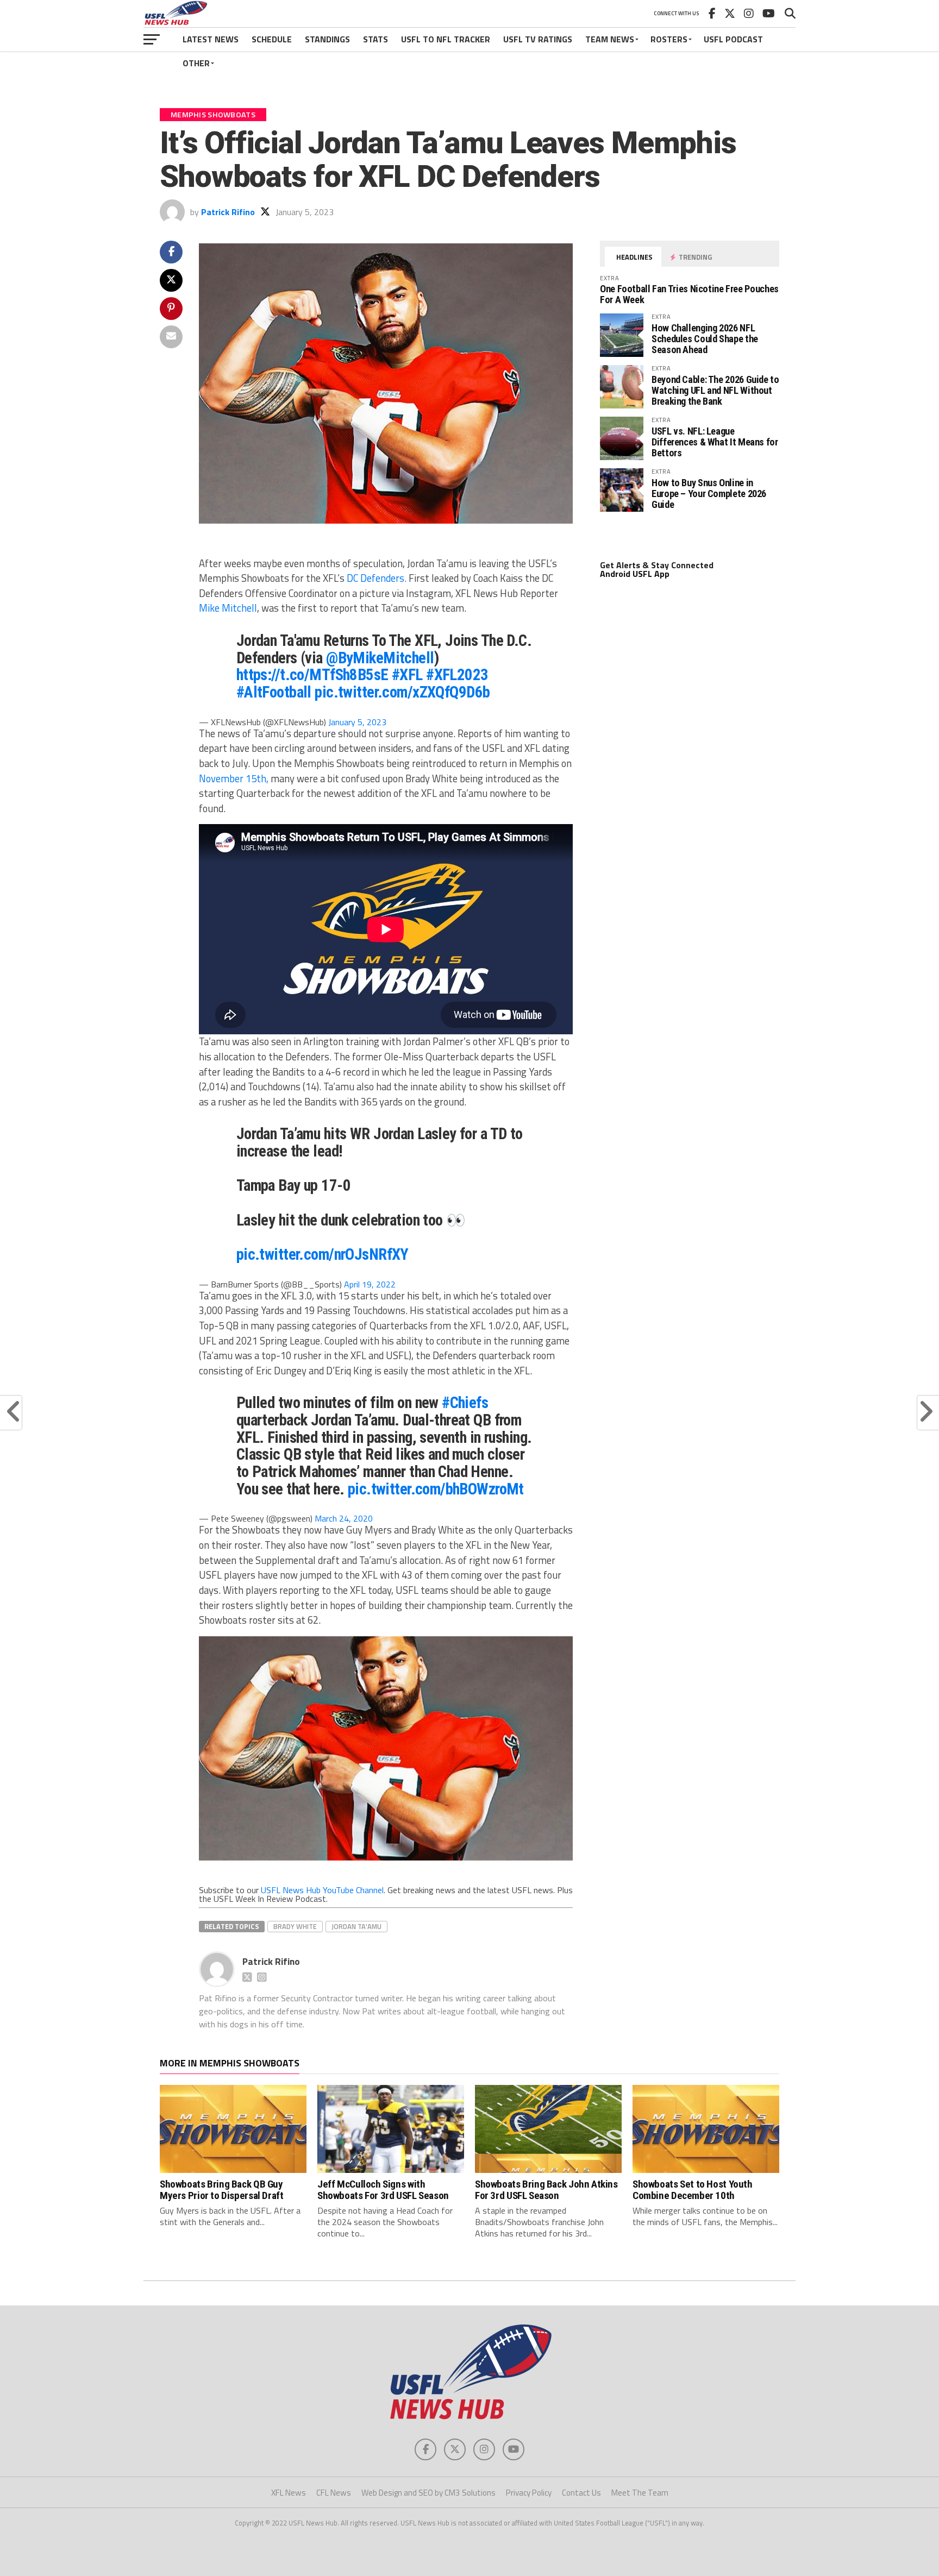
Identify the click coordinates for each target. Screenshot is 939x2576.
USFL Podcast (733, 39)
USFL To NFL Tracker (446, 39)
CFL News (334, 2493)
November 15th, (234, 778)
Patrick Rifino (228, 212)
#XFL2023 (457, 675)
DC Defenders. (377, 578)
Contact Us (581, 2493)
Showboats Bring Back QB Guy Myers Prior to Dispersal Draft (221, 2190)
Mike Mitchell (228, 608)
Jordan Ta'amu (356, 1926)
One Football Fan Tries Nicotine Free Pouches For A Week (689, 294)
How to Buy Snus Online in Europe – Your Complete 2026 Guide (709, 494)
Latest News (211, 39)
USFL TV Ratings (538, 39)
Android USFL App (635, 574)
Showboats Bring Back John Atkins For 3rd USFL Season (546, 2190)
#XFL (407, 675)
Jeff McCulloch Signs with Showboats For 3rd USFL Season (383, 2190)
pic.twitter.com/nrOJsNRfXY (323, 1254)
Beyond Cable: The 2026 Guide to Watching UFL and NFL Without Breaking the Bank (715, 390)
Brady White (295, 1926)
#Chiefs (465, 1403)
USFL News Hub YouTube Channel (322, 1890)
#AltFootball (274, 692)
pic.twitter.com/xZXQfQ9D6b (402, 692)
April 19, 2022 (370, 1284)
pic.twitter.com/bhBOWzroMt (436, 1489)
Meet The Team (640, 2493)
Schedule (272, 39)
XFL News (289, 2493)
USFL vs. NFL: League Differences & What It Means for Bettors (715, 442)
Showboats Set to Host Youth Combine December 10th (693, 2190)
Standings (327, 39)
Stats (375, 39)
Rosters (669, 39)
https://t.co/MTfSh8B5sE (312, 675)
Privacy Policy (529, 2493)
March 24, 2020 (344, 1518)
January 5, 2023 (357, 722)
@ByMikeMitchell (380, 658)
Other (196, 63)
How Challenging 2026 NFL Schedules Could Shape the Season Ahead (705, 339)
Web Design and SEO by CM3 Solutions (428, 2493)
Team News (610, 39)
